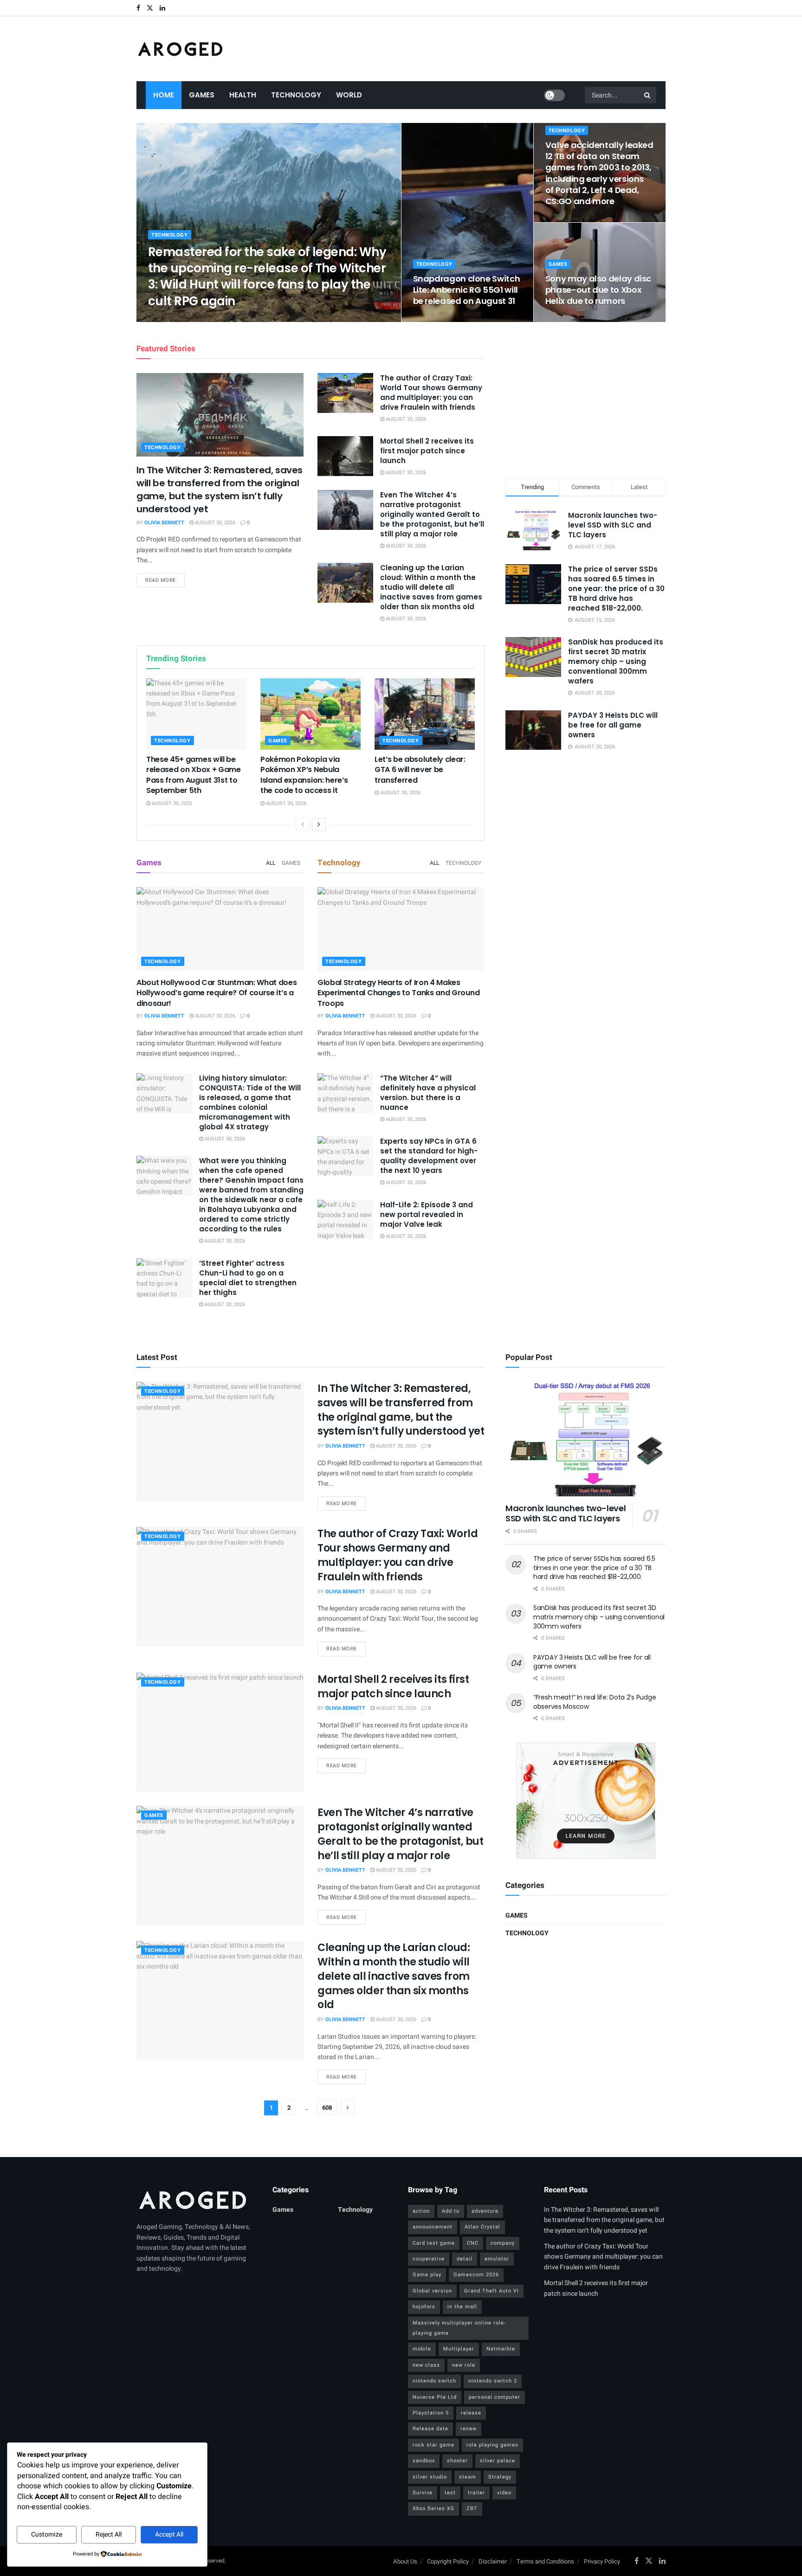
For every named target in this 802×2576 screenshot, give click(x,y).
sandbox (424, 2461)
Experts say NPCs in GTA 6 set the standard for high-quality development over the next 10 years (429, 1156)
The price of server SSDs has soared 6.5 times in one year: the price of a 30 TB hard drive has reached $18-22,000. (616, 589)
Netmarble (501, 2349)
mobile (422, 2349)
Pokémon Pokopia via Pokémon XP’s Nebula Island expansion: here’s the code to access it (304, 775)
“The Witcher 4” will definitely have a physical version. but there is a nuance (428, 1093)
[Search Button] (648, 95)
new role (464, 2365)
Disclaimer (493, 2561)
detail (465, 2259)
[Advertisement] (586, 399)
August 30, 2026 (226, 319)
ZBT (472, 2508)
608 (327, 2108)
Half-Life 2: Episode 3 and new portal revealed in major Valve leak (427, 1214)
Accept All (169, 2534)
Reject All (109, 2534)
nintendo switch (434, 2381)
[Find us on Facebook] (138, 8)
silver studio (430, 2477)
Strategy (500, 2477)
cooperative (429, 2259)
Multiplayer (459, 2349)
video (504, 2493)
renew (469, 2429)
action (421, 2211)
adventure (485, 2211)
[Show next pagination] (348, 2108)
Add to (451, 2211)
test (450, 2493)
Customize (47, 2534)
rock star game (433, 2445)
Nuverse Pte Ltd (435, 2397)
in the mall (462, 2307)
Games (202, 95)
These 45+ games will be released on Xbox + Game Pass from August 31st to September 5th (194, 775)
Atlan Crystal (482, 2227)
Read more (165, 580)
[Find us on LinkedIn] (162, 8)
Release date (430, 2429)
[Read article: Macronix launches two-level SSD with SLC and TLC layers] (585, 1439)
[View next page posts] (319, 824)
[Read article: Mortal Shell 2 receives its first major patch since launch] (345, 456)
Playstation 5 (431, 2413)
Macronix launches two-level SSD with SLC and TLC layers (613, 525)
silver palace (498, 2461)
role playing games (492, 2445)
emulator (497, 2259)
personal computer (495, 2397)
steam (468, 2477)
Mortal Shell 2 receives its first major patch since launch (427, 451)
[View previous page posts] (303, 824)
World (349, 95)
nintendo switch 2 (493, 2381)
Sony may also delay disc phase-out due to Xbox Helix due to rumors (598, 290)
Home (164, 95)
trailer (476, 2493)
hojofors (424, 2307)
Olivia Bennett (176, 319)
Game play (427, 2275)
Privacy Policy (602, 2561)
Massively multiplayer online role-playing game (459, 2328)
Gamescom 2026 (476, 2275)
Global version (432, 2291)
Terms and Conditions (545, 2561)
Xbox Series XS (433, 2508)
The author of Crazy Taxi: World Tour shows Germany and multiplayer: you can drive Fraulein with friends (431, 393)
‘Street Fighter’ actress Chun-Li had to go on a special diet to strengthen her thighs (248, 1278)
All (271, 863)
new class (426, 2365)
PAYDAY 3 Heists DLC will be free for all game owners (613, 725)
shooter (457, 2461)
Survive (423, 2493)
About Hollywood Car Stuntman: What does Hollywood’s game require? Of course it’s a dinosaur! (217, 993)
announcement (433, 2227)
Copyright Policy (448, 2561)
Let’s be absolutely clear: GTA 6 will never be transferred (420, 770)
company (503, 2243)
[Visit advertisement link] (585, 1801)
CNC (473, 2243)
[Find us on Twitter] (150, 8)
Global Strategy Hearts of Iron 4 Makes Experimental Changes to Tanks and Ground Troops (398, 993)
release (471, 2413)
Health (243, 95)
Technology (296, 95)
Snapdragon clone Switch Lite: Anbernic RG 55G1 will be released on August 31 (467, 290)
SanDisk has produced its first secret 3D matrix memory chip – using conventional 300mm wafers (616, 661)
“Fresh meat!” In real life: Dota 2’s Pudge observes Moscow (595, 1702)
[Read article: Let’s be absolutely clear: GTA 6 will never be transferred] (425, 714)
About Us (405, 2561)
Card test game (434, 2243)
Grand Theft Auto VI (492, 2291)
